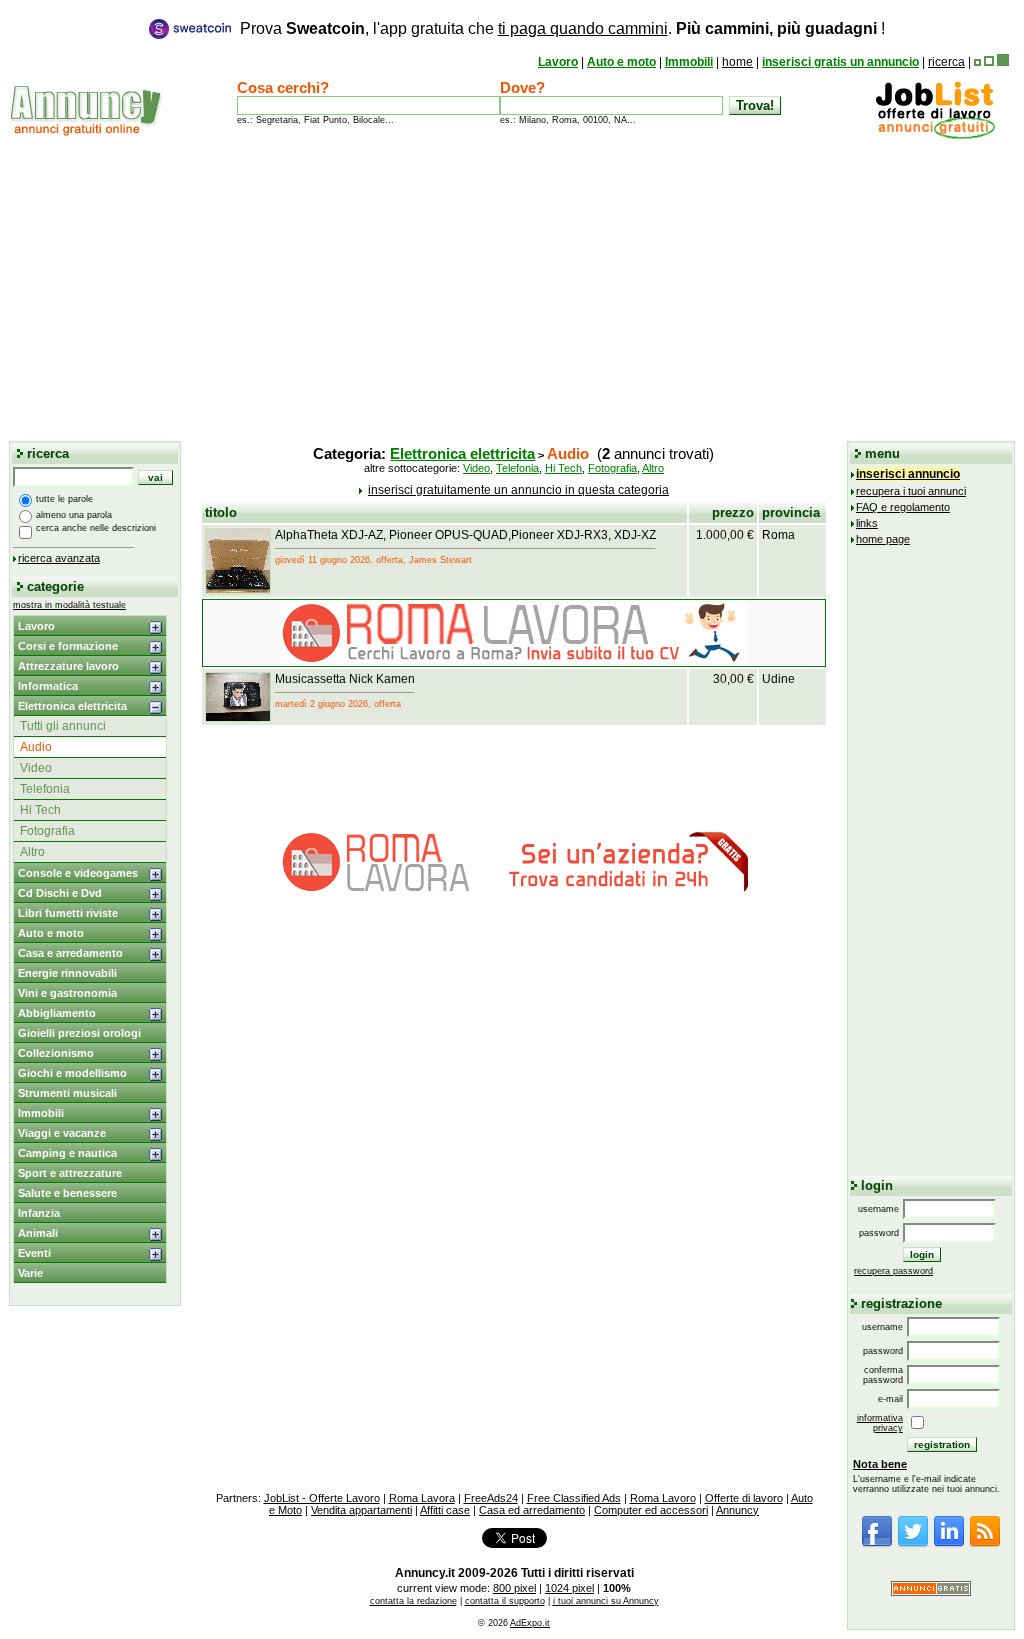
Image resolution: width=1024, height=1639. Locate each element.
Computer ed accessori (651, 1510)
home (737, 62)
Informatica (48, 686)
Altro (32, 852)
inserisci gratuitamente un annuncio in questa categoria (518, 490)
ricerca (946, 62)
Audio (36, 747)
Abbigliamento (57, 1013)
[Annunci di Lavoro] (935, 135)
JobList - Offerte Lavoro (322, 1498)
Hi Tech (40, 810)
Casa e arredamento (70, 953)
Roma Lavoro (663, 1498)
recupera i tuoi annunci (911, 491)
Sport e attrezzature (70, 1173)
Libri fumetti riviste (68, 913)
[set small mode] (977, 62)
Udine (778, 679)
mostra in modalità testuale (69, 605)
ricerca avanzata (59, 558)
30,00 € (733, 679)
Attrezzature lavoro (68, 666)
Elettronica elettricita (72, 706)
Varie (30, 1273)
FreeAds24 (491, 1498)
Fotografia (47, 831)
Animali (38, 1233)
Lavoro (558, 62)
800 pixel (514, 1588)
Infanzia (39, 1213)
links (867, 523)
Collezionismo (56, 1053)
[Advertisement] (512, 289)
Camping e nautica (67, 1153)
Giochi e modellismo (72, 1073)
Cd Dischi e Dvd (60, 893)
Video (36, 768)
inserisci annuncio (908, 474)
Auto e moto (621, 62)
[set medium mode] (989, 62)
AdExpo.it (530, 1623)
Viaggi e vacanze (62, 1133)
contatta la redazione (413, 1601)
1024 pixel (569, 1588)
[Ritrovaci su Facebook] (877, 1544)
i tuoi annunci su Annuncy (606, 1601)
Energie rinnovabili (67, 973)
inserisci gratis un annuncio (840, 62)
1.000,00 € (725, 535)
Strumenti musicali (67, 1093)
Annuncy (737, 1510)
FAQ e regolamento (903, 507)
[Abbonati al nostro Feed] (985, 1544)
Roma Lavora (422, 1498)
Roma (778, 535)
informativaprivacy (880, 1423)
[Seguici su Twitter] (913, 1544)
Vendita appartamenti (361, 1510)
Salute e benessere (67, 1193)
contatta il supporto (505, 1601)
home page (883, 539)
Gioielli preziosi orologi (79, 1033)
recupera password (893, 1271)
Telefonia (45, 789)
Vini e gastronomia (67, 993)
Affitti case (445, 1510)
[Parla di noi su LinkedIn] (949, 1544)
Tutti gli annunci (63, 726)
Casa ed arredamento (532, 1510)
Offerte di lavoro (744, 1498)
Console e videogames (78, 873)
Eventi (34, 1253)
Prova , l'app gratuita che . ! (562, 28)
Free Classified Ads (574, 1498)
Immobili (689, 62)
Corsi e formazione (68, 646)
